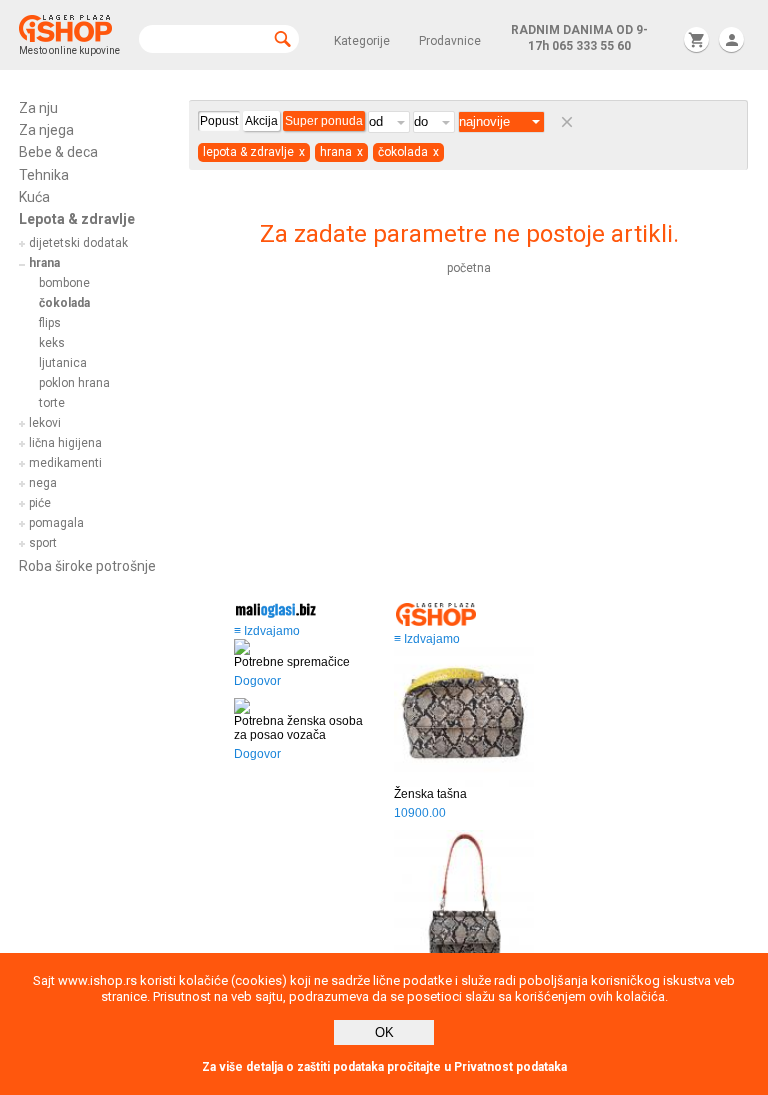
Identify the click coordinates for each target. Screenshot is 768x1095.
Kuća (34, 197)
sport (43, 543)
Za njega (46, 130)
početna (469, 268)
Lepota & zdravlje (77, 219)
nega (43, 483)
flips (50, 323)
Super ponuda (324, 121)
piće (40, 503)
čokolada (64, 303)
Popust (219, 121)
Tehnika (44, 175)
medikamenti (65, 463)
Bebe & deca (58, 152)
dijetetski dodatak (78, 243)
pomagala (56, 523)
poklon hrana (74, 383)
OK (384, 1032)
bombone (64, 283)
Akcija (261, 121)
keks (52, 343)
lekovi (45, 423)
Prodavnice (450, 41)
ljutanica (63, 363)
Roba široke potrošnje (87, 566)
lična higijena (65, 443)
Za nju (38, 108)
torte (52, 403)
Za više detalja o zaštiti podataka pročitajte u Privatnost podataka (384, 1067)
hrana (44, 263)
